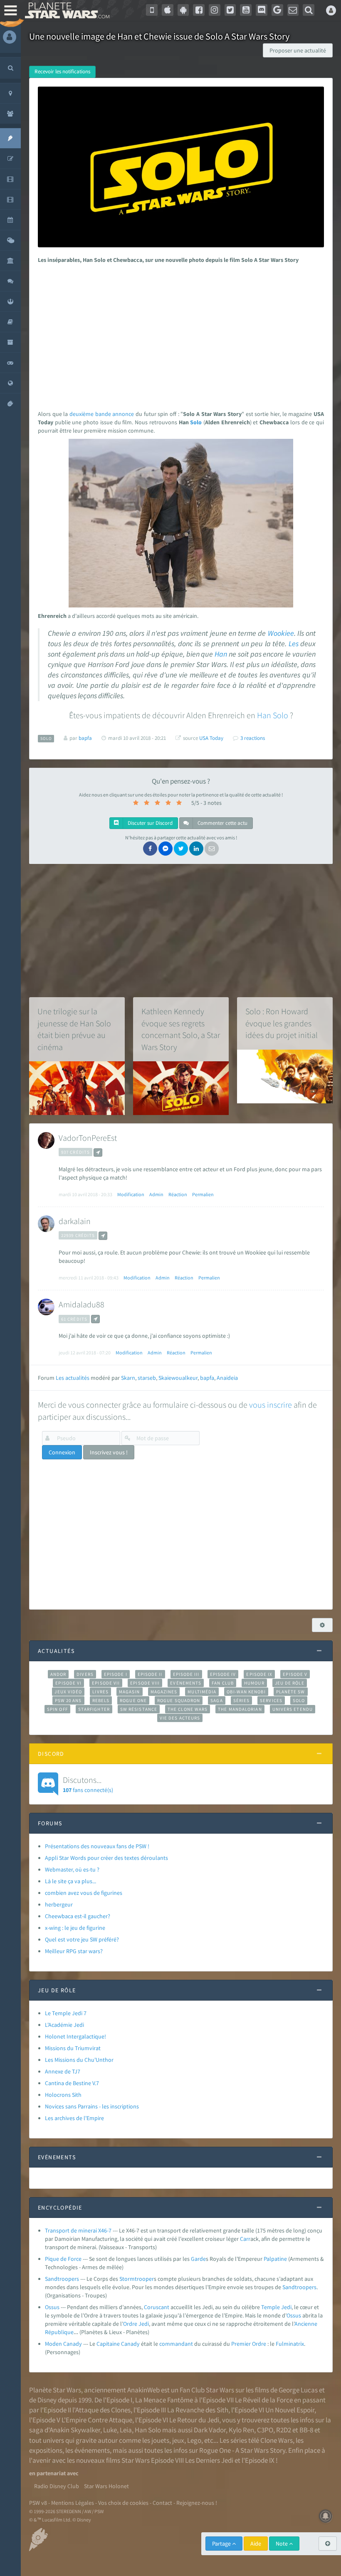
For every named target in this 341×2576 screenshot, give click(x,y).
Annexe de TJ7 (63, 2071)
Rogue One (133, 1700)
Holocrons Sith (63, 2095)
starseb (147, 1378)
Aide (256, 2544)
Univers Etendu (293, 1709)
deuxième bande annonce (102, 414)
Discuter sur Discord (149, 823)
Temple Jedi (276, 2307)
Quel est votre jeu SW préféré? (82, 1939)
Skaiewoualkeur (178, 1378)
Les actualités (73, 1378)
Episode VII (106, 1683)
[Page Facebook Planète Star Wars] (199, 10)
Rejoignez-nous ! (197, 2503)
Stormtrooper (137, 2279)
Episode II (150, 1674)
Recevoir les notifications (62, 71)
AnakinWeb (143, 2390)
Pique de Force (63, 2259)
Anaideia (227, 1378)
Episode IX (259, 1674)
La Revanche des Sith (198, 2410)
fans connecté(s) (88, 1784)
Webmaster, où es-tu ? (72, 1869)
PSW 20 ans (68, 1700)
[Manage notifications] (326, 2516)
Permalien (203, 1194)
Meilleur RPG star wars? (74, 1951)
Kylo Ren (241, 2430)
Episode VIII (145, 1683)
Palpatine (275, 2259)
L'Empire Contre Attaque (97, 2420)
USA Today (211, 738)
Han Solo (148, 2430)
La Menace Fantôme (164, 2400)
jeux (178, 2440)
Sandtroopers (62, 2279)
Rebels (101, 1700)
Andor (58, 1674)
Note (282, 2544)
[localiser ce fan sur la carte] (98, 1152)
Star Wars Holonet (106, 2486)
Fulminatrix (290, 2344)
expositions (46, 2450)
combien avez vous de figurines (84, 1893)
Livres (100, 1692)
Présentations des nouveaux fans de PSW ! (97, 1846)
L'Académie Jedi (64, 2025)
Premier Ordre (249, 2344)
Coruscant (157, 2307)
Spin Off (57, 1709)
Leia (126, 2430)
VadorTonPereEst (88, 1138)
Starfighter (94, 1709)
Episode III (186, 1674)
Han (221, 654)
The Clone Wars (188, 1709)
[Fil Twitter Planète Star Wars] (230, 10)
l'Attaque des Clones (101, 2410)
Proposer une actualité (298, 50)
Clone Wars (277, 2440)
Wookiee (281, 633)
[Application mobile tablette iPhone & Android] (152, 10)
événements (92, 2450)
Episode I (116, 1674)
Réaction (178, 1194)
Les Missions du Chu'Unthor (79, 2060)
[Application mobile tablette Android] (183, 10)
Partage (222, 2544)
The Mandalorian (240, 1709)
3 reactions (253, 738)
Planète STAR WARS (65, 10)
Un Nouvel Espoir (290, 2410)
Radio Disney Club (57, 2486)
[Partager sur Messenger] (166, 849)
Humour (254, 1683)
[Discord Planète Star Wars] (262, 10)
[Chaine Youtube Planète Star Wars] (246, 10)
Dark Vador (210, 2430)
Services (271, 1700)
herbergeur (59, 1904)
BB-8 (306, 2430)
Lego (194, 2440)
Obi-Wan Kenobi (246, 1692)
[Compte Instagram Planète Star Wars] (215, 10)
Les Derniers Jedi (209, 2460)
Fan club (223, 1683)
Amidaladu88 (82, 1304)
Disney (47, 2400)
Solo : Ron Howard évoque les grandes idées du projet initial (282, 1023)
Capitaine (108, 2344)
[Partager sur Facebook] (150, 849)
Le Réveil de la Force (264, 2400)
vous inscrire (271, 1405)
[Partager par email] (212, 849)
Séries (242, 1700)
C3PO (265, 2430)
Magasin (130, 1692)
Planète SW (291, 1692)
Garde (198, 2259)
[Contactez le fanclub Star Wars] (293, 10)
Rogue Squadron (179, 1700)
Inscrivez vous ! (109, 1452)
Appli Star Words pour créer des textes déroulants (106, 1858)
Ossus (52, 2307)
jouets (160, 2440)
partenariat (51, 2473)
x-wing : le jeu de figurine (75, 1928)
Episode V (295, 1674)
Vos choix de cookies (123, 2503)
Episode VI (68, 1683)
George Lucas (298, 2390)
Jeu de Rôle (290, 1683)
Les (294, 644)
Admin (156, 1194)
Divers (85, 1674)
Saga (216, 1700)
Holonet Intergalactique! (75, 2036)
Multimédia (202, 1692)
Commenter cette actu (222, 823)
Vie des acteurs (180, 1718)
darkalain (75, 1221)
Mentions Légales (73, 2503)
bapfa (207, 1378)
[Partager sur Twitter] (181, 849)
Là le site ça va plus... (70, 1881)
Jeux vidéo (68, 1692)
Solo (196, 422)
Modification (131, 1194)
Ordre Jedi (136, 2324)
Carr (245, 2239)
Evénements (186, 1683)
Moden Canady (63, 2344)
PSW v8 (38, 2503)
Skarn (128, 1378)
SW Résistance (139, 1709)
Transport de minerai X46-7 (78, 2230)
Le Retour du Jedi (194, 2420)
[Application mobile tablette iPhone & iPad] (168, 10)
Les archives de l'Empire (74, 2118)
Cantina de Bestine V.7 (72, 2083)
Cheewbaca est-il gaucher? (78, 1916)
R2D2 (284, 2430)
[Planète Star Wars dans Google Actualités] (277, 10)
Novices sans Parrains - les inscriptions (92, 2106)
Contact (162, 2503)
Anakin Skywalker (75, 2430)
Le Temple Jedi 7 (66, 2013)
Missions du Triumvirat (73, 2048)
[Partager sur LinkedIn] (196, 849)
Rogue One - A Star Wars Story (242, 2450)
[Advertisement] (179, 335)
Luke (110, 2430)
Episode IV (223, 1674)
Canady (130, 2344)
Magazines (164, 1692)
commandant (176, 2344)
